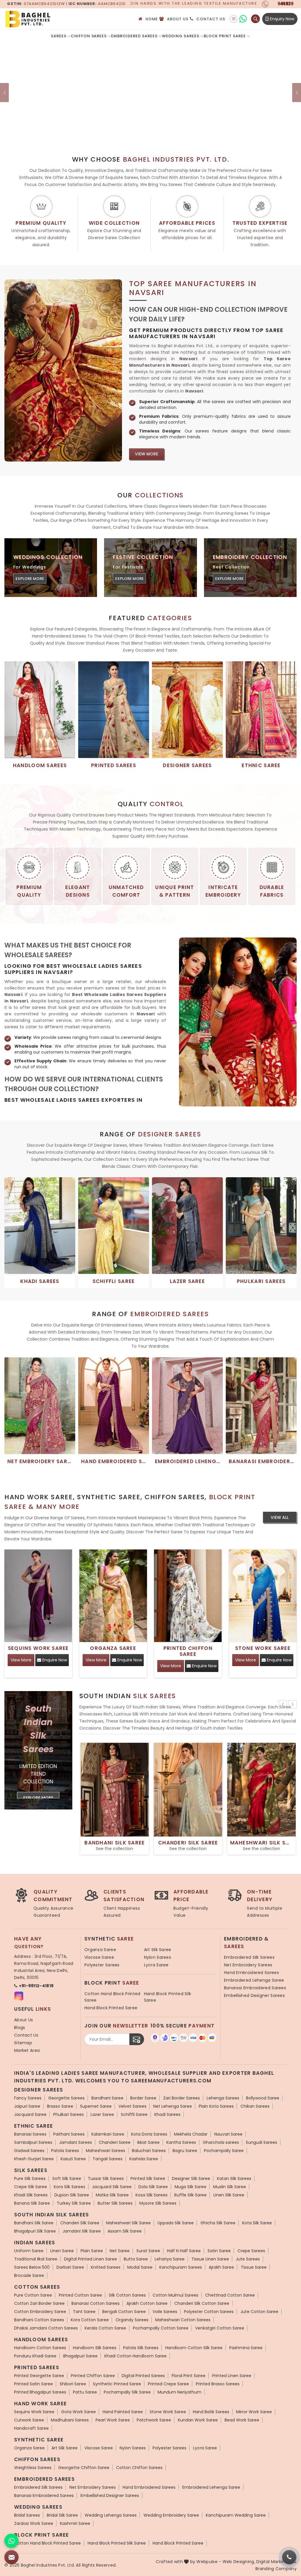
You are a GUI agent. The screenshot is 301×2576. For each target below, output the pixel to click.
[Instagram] (234, 19)
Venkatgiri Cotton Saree (220, 2328)
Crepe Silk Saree (31, 2187)
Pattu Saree (85, 2392)
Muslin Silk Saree (230, 2187)
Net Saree (120, 2251)
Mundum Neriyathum (179, 2392)
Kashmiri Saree (75, 2523)
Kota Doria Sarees (149, 2134)
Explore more (30, 579)
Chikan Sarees (255, 2106)
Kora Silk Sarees (70, 2187)
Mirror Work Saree (254, 2412)
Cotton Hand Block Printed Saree (112, 1997)
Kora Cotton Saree (90, 2320)
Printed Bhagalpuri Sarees (40, 2392)
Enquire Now (54, 1660)
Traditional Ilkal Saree (36, 2259)
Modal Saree (140, 2267)
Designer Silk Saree (191, 2178)
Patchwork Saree (154, 2420)
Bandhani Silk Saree (114, 1843)
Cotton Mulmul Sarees (175, 2295)
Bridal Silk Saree (62, 2515)
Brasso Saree (60, 2106)
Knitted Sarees (106, 2267)
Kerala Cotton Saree (105, 2328)
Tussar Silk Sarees (106, 2178)
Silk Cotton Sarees (127, 2295)
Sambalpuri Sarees (33, 2142)
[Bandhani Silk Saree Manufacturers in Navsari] (115, 1790)
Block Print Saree (225, 36)
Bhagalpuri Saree (80, 2356)
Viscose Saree (99, 1957)
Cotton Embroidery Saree (40, 2312)
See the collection (114, 1849)
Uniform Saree (29, 2251)
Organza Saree (113, 1648)
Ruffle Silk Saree (190, 2195)
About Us (178, 19)
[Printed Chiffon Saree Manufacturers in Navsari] (188, 1596)
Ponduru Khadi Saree (35, 2356)
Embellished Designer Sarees (254, 1995)
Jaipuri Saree (27, 2106)
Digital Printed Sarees (143, 2376)
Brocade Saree (29, 2275)
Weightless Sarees (33, 2468)
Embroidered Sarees (134, 36)
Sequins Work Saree (38, 1648)
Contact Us (211, 19)
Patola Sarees (65, 2151)
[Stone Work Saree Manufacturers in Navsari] (263, 1596)
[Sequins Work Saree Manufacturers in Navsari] (38, 1596)
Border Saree (143, 2098)
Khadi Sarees (167, 2114)
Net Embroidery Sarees (248, 1965)
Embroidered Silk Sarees (249, 1957)
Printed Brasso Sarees (218, 2384)
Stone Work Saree (263, 1648)
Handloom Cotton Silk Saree (194, 2348)
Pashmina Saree (246, 2348)
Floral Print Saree (189, 2376)
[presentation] (283, 1704)
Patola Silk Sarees (141, 2348)
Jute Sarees (248, 2259)
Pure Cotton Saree (33, 2295)
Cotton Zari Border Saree (39, 2303)
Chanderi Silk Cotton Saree (202, 2303)
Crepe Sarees (251, 2251)
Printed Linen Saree (232, 2376)
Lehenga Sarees (223, 2098)
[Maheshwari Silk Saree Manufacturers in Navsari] (262, 1790)
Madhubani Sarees (70, 2420)
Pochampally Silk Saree (127, 2392)
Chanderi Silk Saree (188, 1843)
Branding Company (276, 2569)
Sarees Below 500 (32, 2267)
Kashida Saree (144, 2159)
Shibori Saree (73, 2384)
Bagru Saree (185, 2151)
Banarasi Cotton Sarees (96, 2303)
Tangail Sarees (108, 2159)
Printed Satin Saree (34, 2384)
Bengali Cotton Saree (124, 2312)
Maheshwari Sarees (106, 2151)
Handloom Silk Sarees (95, 2348)
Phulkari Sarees (68, 2114)
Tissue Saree (254, 2267)
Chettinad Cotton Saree (230, 2295)
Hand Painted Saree (123, 2412)
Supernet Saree (96, 2106)
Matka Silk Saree (112, 2195)
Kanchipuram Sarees (181, 2267)
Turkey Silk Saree (74, 2203)
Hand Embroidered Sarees (251, 1973)
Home (152, 19)
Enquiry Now (281, 19)
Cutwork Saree (29, 2420)
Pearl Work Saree (113, 2420)
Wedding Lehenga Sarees (111, 2515)
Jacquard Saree (30, 2114)
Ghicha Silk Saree (218, 2223)
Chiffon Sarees (89, 36)
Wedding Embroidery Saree (171, 2515)
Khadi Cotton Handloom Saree (136, 2356)
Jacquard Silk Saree (112, 2187)
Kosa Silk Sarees (152, 2195)
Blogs (20, 2027)
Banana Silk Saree (32, 2203)
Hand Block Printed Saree (111, 2008)
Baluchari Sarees (149, 2151)
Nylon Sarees (158, 1957)
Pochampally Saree (224, 2151)
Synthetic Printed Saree (117, 2384)
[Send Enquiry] (11, 2557)
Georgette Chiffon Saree (84, 2468)
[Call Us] (289, 2557)
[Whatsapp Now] (11, 2541)
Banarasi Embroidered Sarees (255, 1988)
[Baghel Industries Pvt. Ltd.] (53, 19)
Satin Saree (219, 2251)
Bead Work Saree (242, 2420)
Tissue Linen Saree (210, 2259)
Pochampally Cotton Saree (161, 2328)
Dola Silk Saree (153, 2187)
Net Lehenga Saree (173, 2106)
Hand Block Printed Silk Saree (168, 1997)
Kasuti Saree (73, 2159)
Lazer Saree (102, 2114)
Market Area (27, 2050)
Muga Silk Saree (190, 2187)
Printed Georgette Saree (39, 2376)
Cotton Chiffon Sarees (139, 2468)
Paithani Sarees (69, 2134)
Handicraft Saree (31, 2428)
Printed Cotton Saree (80, 2295)
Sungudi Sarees (261, 2142)
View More (147, 454)
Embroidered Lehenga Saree (254, 1980)
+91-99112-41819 (36, 1986)
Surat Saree (148, 2251)
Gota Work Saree (78, 2412)
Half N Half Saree (184, 2251)
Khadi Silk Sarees (31, 2195)
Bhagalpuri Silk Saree (35, 2231)
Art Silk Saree (158, 1950)
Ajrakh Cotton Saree (147, 2303)
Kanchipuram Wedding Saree (236, 2515)
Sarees (59, 36)
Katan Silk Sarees (234, 2178)
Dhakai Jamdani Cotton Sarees (46, 2328)
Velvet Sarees (132, 2106)
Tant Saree (84, 2312)
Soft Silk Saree (67, 2178)
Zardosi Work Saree (34, 2523)
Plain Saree (92, 2251)
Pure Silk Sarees (30, 2178)
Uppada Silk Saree (176, 2223)
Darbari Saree (70, 2267)
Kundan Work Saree (198, 2420)
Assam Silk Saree (125, 2231)
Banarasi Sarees (30, 2134)
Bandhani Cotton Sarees (39, 2320)
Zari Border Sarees (182, 2098)
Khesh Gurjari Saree (34, 2159)
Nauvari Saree (228, 2134)
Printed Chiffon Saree (188, 1651)
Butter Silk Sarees (115, 2203)
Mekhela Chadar (191, 2134)
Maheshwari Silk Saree (262, 1843)
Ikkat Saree (148, 2142)
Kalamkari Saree (108, 2134)
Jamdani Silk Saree (82, 2231)
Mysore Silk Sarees (158, 2203)
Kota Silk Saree (257, 2223)
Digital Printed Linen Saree (91, 2259)
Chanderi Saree (115, 2142)
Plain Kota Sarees (216, 2106)
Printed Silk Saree (148, 2178)
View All (280, 1517)
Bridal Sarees (27, 2515)
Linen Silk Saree (229, 2195)
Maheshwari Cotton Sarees (183, 2320)
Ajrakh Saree (221, 2267)
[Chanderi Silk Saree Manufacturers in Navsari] (188, 1790)
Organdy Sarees (132, 2320)
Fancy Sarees (28, 2098)
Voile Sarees (165, 2312)
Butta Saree (136, 2259)
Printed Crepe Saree (168, 2384)
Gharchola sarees (221, 2142)
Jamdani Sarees (76, 2142)
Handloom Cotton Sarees (40, 2348)
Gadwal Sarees (29, 2151)
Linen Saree (62, 2251)
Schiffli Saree (134, 2114)
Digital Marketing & (276, 2562)
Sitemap (23, 2043)
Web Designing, (239, 2562)
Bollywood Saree (263, 2098)
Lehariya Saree (170, 2259)
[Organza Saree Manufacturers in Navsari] (113, 1596)
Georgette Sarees (66, 2098)
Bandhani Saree (107, 2098)
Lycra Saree (156, 1965)
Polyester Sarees (102, 1965)
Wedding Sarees (181, 36)
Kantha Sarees (181, 2142)
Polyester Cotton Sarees (209, 2312)
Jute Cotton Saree (259, 2312)
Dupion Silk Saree (72, 2195)
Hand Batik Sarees (211, 2412)
